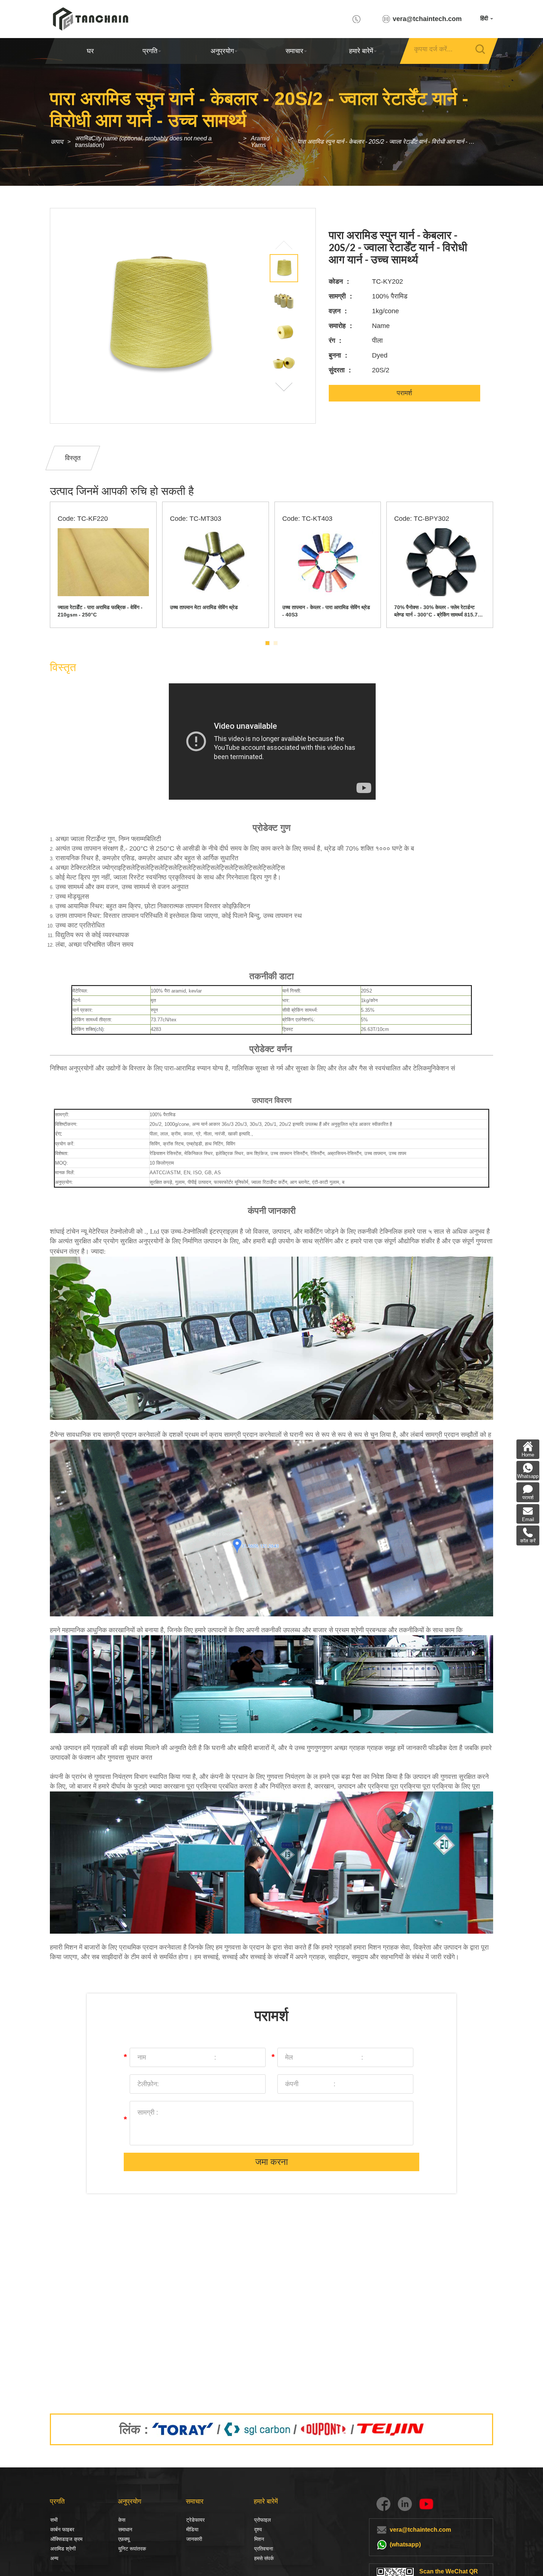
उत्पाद (57, 142)
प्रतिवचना (264, 2549)
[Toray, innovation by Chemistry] (183, 2429)
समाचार (294, 51)
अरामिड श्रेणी (63, 2549)
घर (90, 51)
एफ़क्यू (124, 2539)
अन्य (54, 2558)
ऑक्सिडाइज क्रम (66, 2539)
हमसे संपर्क (264, 2558)
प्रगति (150, 51)
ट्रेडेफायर (195, 2520)
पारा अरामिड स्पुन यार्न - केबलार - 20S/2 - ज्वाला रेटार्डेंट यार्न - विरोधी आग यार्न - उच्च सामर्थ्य (390, 142)
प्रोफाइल (262, 2520)
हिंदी (485, 18)
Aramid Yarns (260, 142)
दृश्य (258, 2529)
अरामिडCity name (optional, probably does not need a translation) (143, 142)
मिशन (259, 2539)
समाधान (125, 2529)
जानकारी (194, 2539)
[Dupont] (324, 2429)
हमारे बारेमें (361, 51)
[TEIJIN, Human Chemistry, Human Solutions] (391, 2429)
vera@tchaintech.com (427, 19)
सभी (54, 2520)
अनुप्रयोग (222, 51)
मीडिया (192, 2529)
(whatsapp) (405, 2544)
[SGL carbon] (257, 2429)
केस (122, 2520)
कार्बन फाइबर (58, 2529)
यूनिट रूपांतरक (132, 2549)
